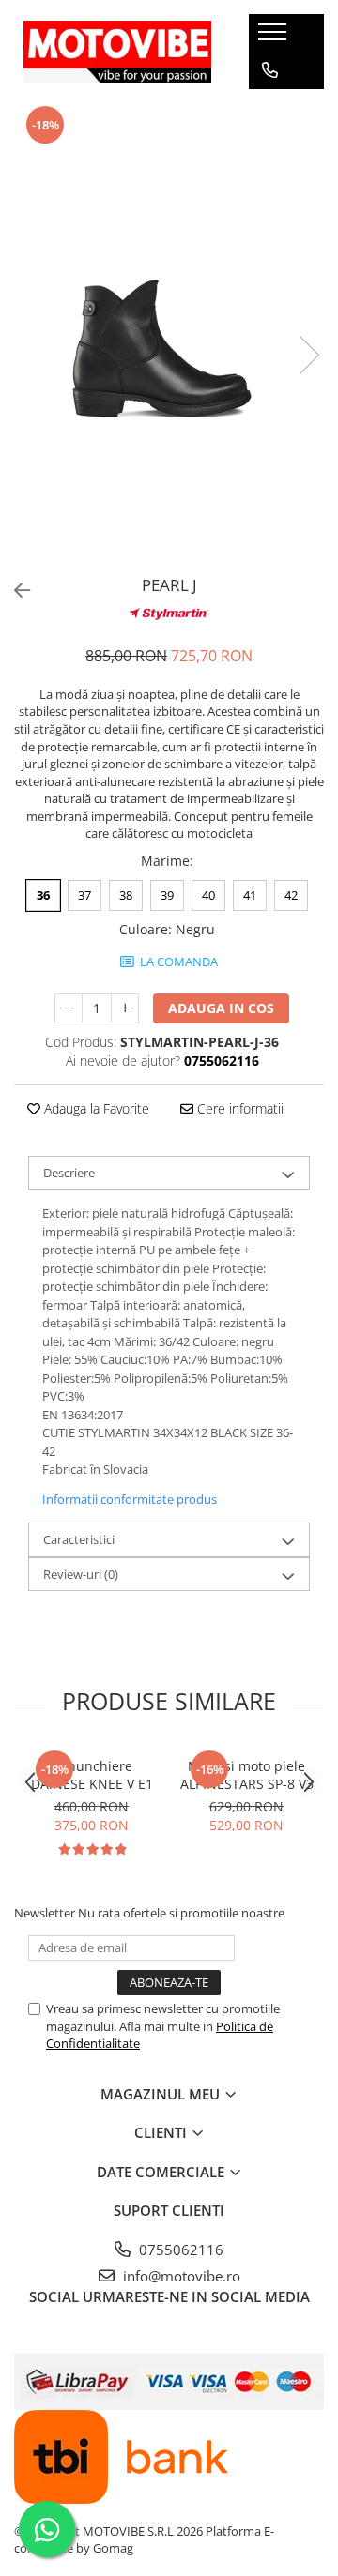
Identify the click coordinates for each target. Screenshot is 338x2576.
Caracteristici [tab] (79, 1539)
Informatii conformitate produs (130, 1499)
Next (309, 355)
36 (43, 895)
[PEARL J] (169, 336)
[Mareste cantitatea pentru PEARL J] (125, 1008)
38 (126, 895)
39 (167, 895)
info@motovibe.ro (180, 2276)
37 (84, 895)
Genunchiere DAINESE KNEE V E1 (92, 1775)
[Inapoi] (14, 591)
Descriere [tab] (69, 1173)
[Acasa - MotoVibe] (117, 51)
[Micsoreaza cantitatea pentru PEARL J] (69, 1008)
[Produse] (275, 38)
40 (208, 895)
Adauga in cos (221, 1008)
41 (250, 895)
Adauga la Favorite (95, 1108)
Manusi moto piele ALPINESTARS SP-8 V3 (247, 1775)
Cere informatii (238, 1108)
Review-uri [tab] (81, 1574)
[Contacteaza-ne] (270, 70)
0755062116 (179, 2250)
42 (291, 895)
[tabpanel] (169, 336)
